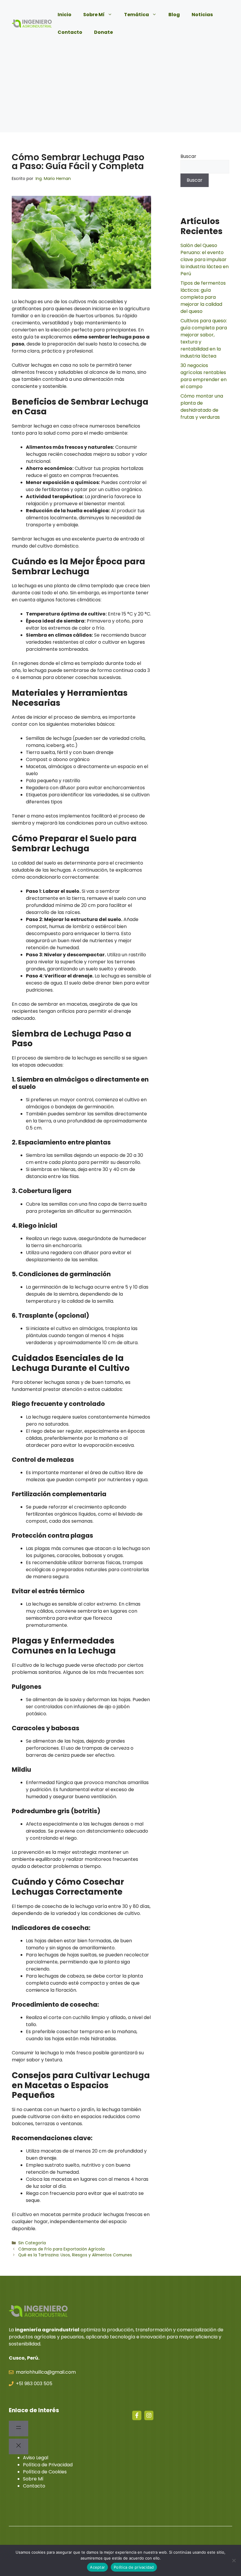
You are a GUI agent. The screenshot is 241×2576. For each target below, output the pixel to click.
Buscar (188, 156)
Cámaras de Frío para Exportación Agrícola (61, 2249)
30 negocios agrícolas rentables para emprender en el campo (204, 376)
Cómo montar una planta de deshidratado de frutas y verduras (202, 407)
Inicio (65, 15)
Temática (137, 15)
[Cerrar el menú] (19, 2446)
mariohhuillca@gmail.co (43, 2372)
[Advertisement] (120, 91)
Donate (103, 32)
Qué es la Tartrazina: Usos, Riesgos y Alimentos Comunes (75, 2255)
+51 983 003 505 (34, 2384)
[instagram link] (149, 2415)
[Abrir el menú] (19, 2429)
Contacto (70, 32)
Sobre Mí (94, 15)
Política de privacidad (134, 2567)
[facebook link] (137, 2415)
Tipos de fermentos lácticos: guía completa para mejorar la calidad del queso (203, 297)
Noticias (202, 15)
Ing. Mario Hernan (53, 178)
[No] (234, 2560)
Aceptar (97, 2567)
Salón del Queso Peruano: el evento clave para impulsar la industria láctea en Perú (205, 260)
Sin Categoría (32, 2243)
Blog (174, 15)
